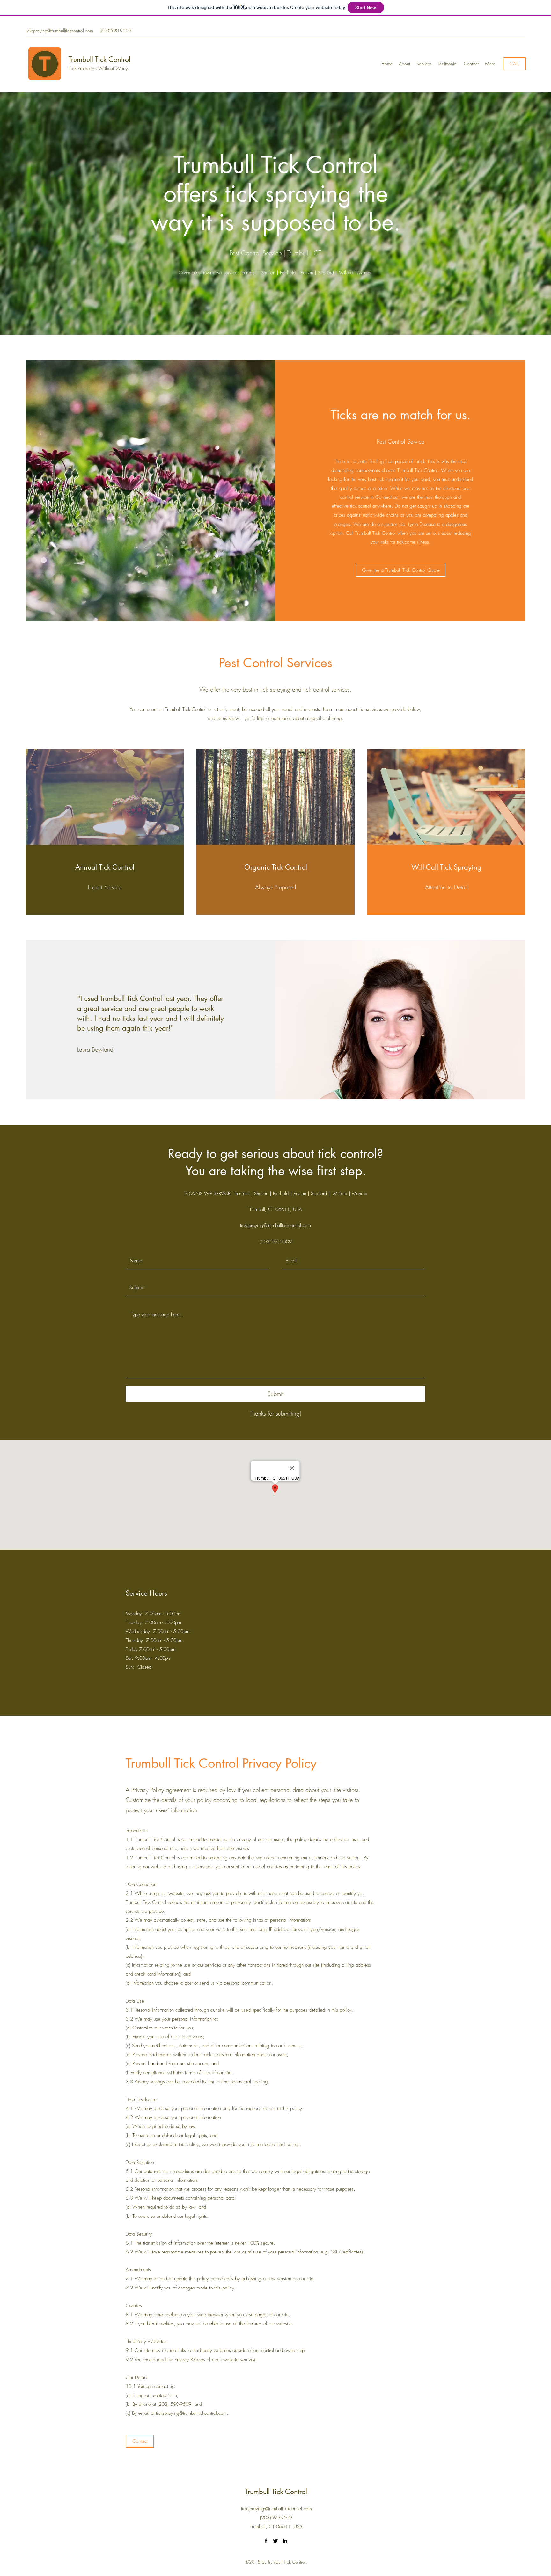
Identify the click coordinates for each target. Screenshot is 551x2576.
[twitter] (275, 2541)
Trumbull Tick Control (99, 59)
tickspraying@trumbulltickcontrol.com (59, 30)
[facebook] (266, 2541)
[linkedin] (285, 2541)
